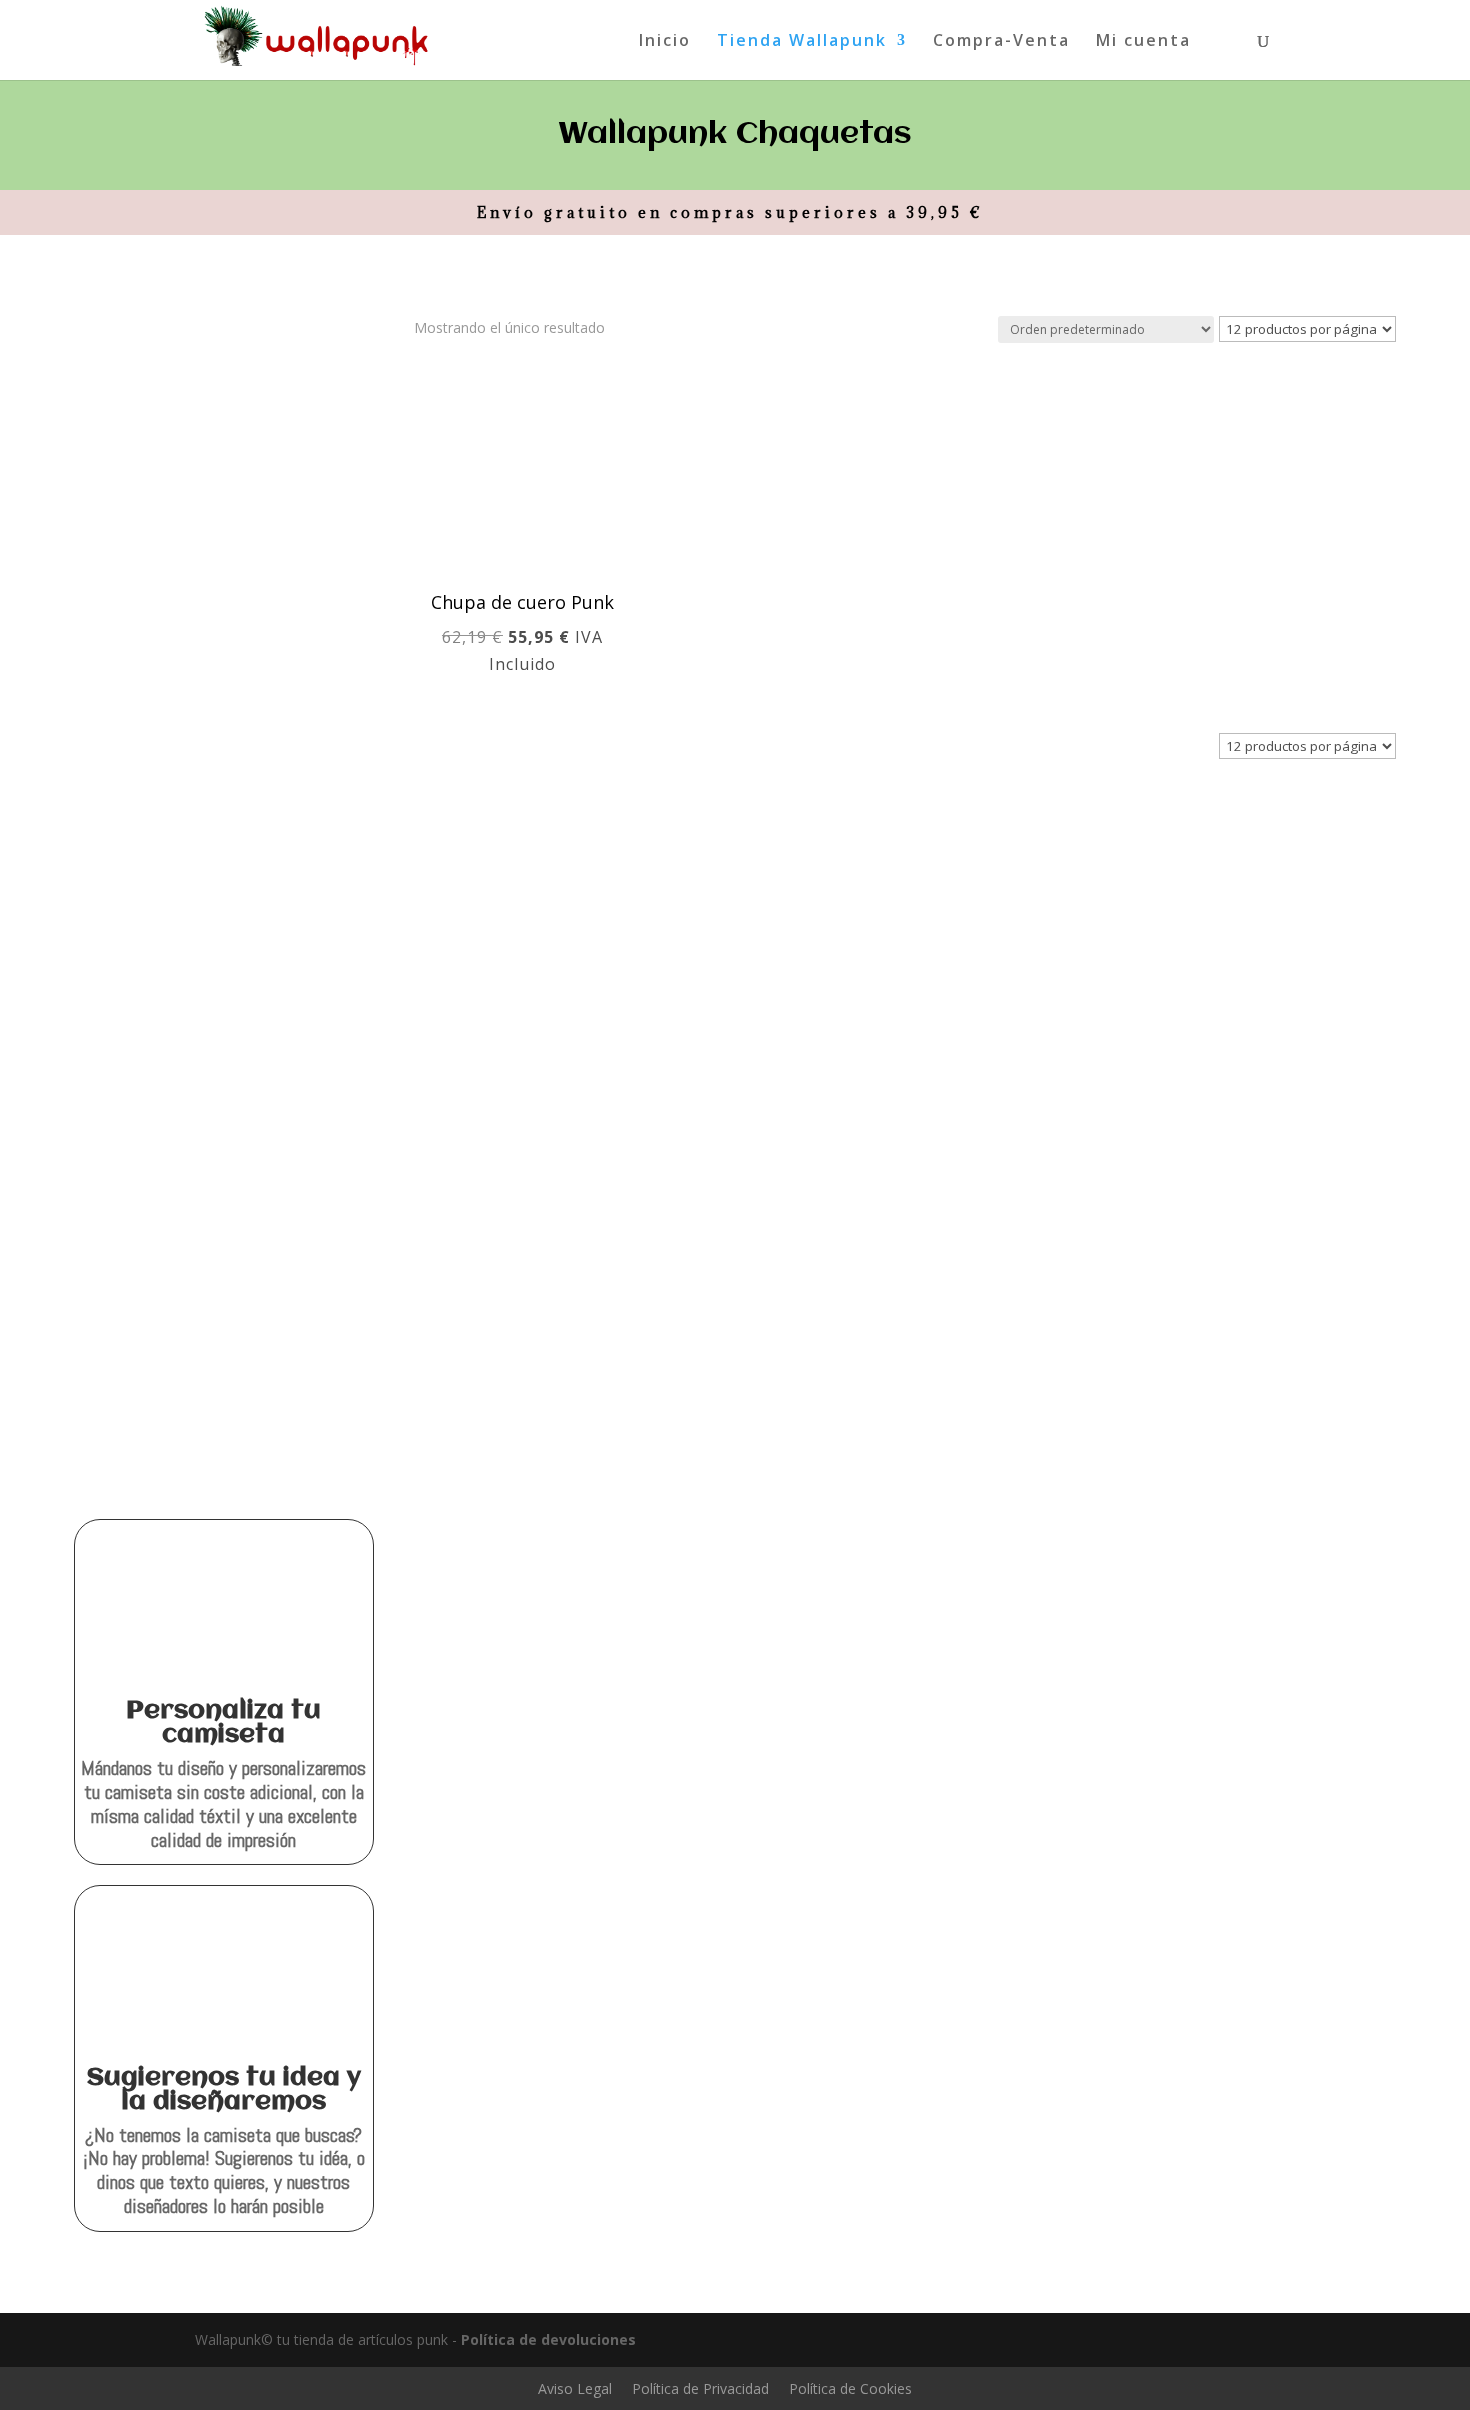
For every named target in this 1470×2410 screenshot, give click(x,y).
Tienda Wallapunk (802, 42)
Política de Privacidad (700, 2388)
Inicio (665, 42)
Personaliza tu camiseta (223, 1723)
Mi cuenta (1143, 42)
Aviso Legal (575, 2388)
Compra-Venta (1001, 42)
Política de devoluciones (548, 2339)
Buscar (341, 448)
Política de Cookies (850, 2388)
